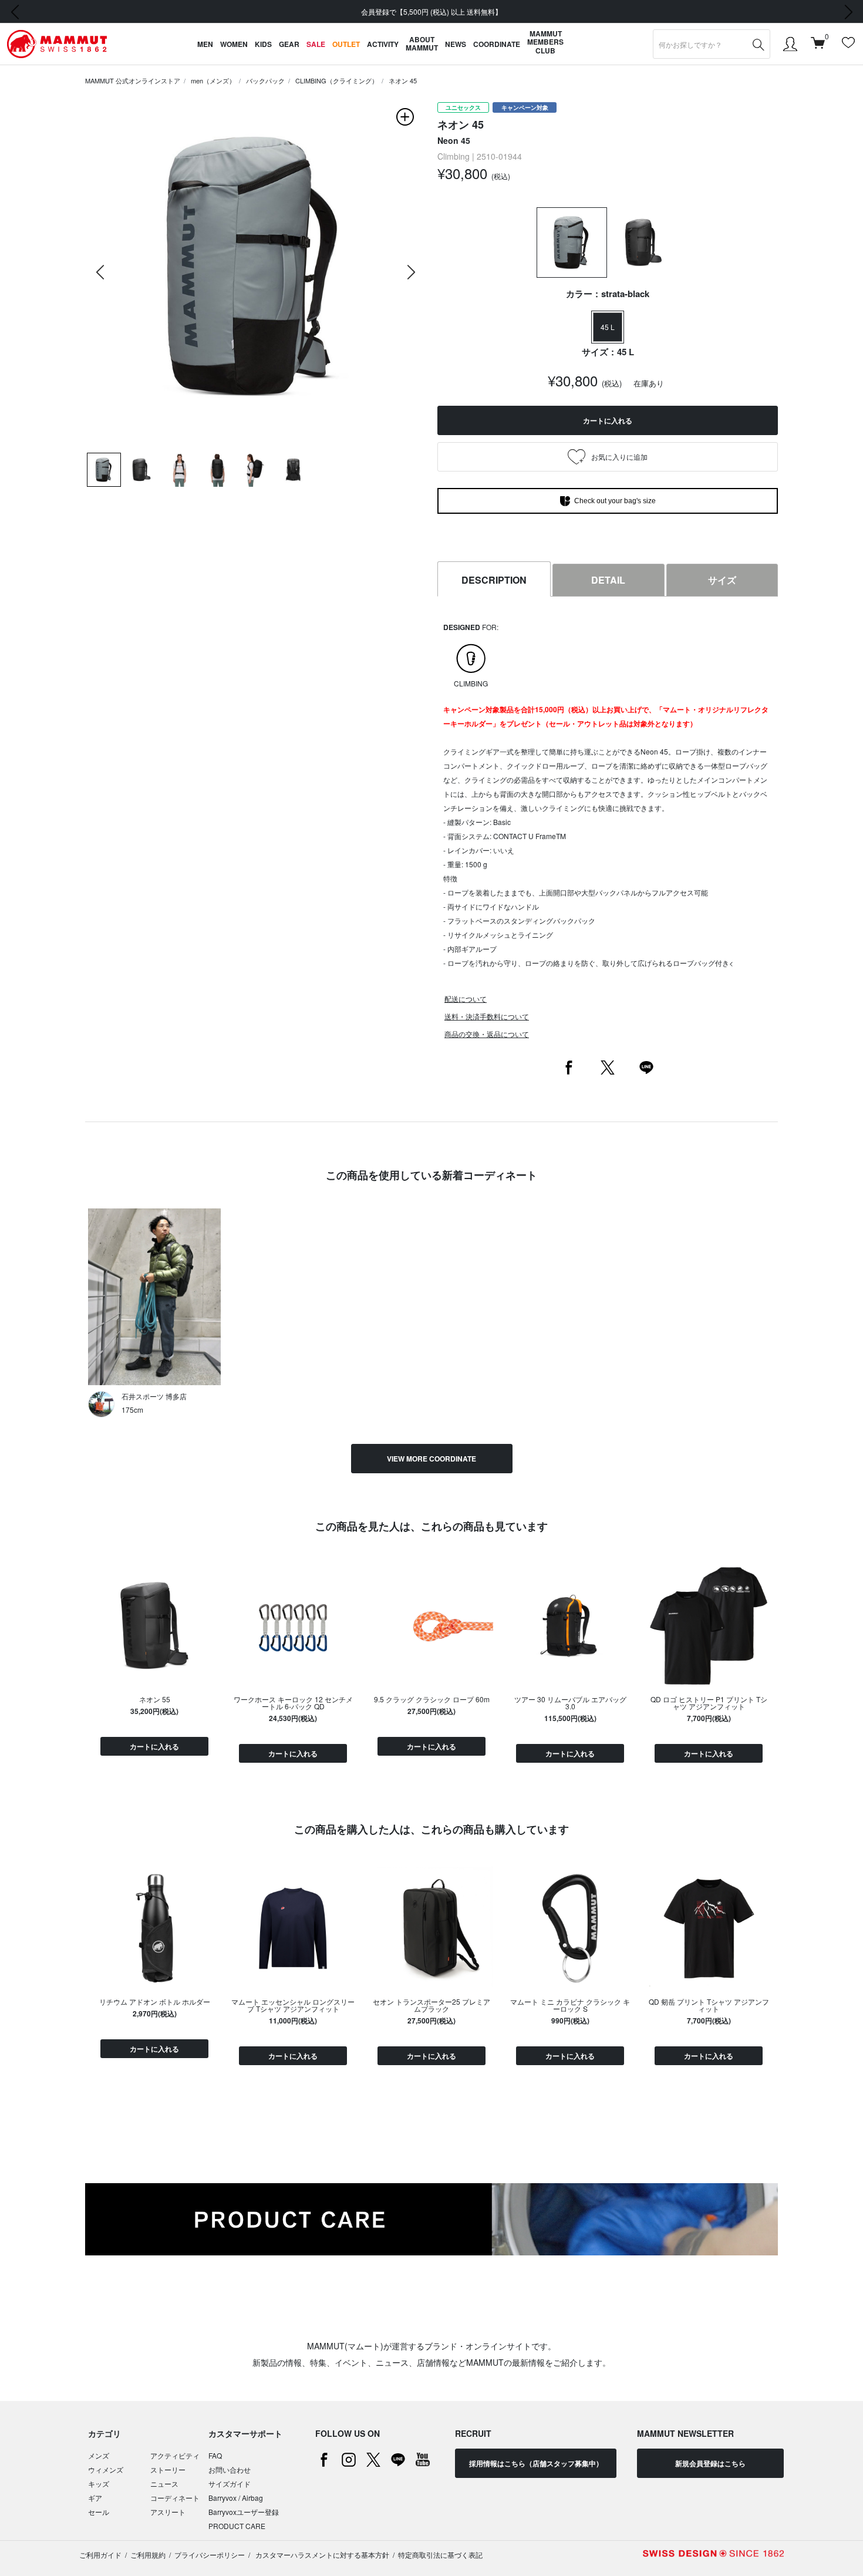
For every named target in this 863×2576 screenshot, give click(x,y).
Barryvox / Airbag (236, 2498)
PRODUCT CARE (237, 2526)
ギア (95, 2498)
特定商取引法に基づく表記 (440, 2555)
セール (99, 2512)
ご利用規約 (148, 2555)
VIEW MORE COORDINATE (431, 1459)
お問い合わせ (230, 2469)
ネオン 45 (403, 80)
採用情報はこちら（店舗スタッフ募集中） (536, 2463)
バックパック (265, 80)
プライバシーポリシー (210, 2555)
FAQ (215, 2455)
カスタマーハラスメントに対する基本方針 (321, 2555)
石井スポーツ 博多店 (154, 1396)
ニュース (164, 2484)
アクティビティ (175, 2455)
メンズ (99, 2455)
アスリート (168, 2512)
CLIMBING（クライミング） (337, 80)
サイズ (722, 580)
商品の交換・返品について (487, 1034)
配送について (466, 999)
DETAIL (608, 580)
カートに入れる (154, 1746)
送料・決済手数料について (487, 1016)
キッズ (99, 2484)
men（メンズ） (213, 80)
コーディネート (175, 2498)
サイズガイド (230, 2484)
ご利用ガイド (100, 2555)
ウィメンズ (106, 2469)
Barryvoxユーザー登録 (244, 2512)
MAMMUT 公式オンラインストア (133, 80)
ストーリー (168, 2469)
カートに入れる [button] (608, 420)
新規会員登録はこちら (710, 2463)
